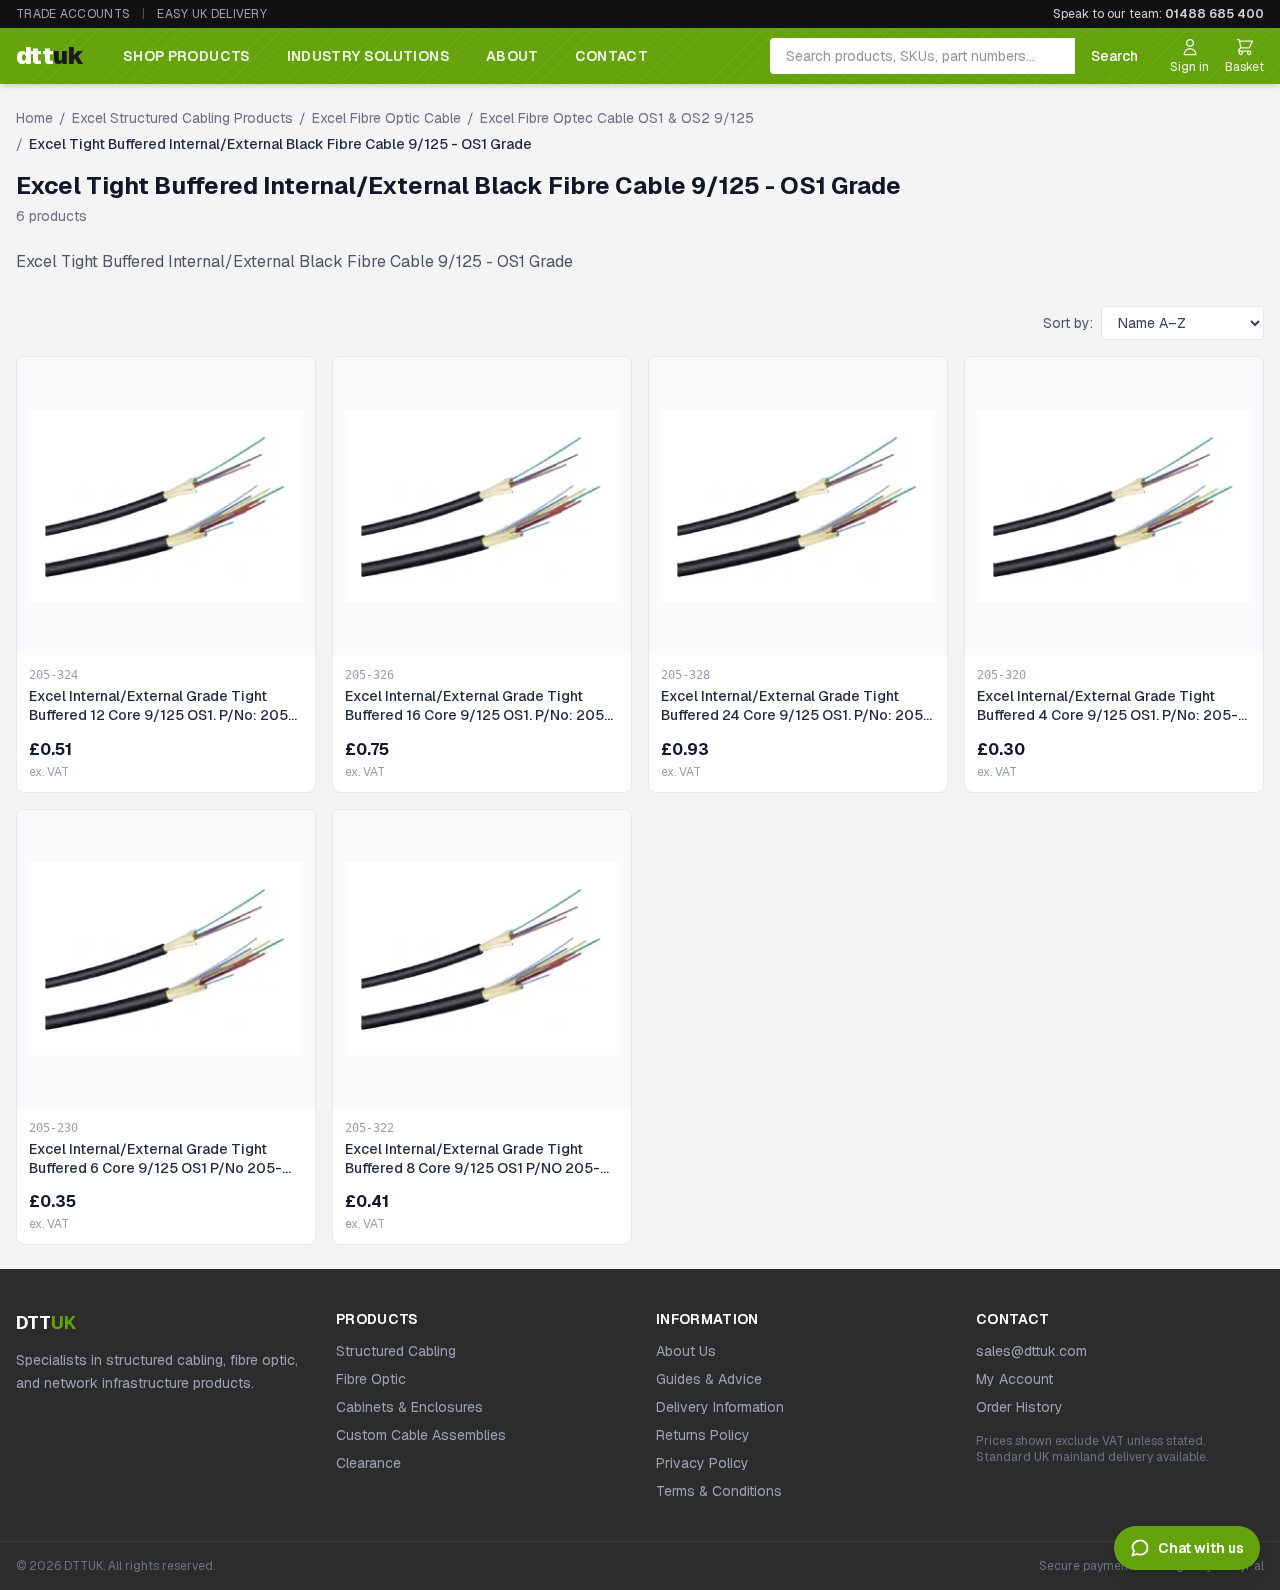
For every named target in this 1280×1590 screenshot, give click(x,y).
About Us (686, 1351)
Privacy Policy (702, 1463)
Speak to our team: (1158, 14)
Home (34, 118)
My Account (1014, 1379)
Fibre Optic (371, 1379)
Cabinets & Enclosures (409, 1407)
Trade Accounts (73, 14)
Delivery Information (720, 1407)
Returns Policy (703, 1435)
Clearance (368, 1463)
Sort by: (1068, 323)
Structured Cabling (396, 1351)
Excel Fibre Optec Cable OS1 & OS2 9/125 (617, 118)
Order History (1019, 1407)
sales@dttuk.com (1031, 1351)
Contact (611, 56)
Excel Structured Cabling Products (182, 118)
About (512, 56)
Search (1114, 56)
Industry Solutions (368, 56)
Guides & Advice (709, 1379)
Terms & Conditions (719, 1491)
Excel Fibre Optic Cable (386, 118)
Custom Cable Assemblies (421, 1435)
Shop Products (187, 56)
